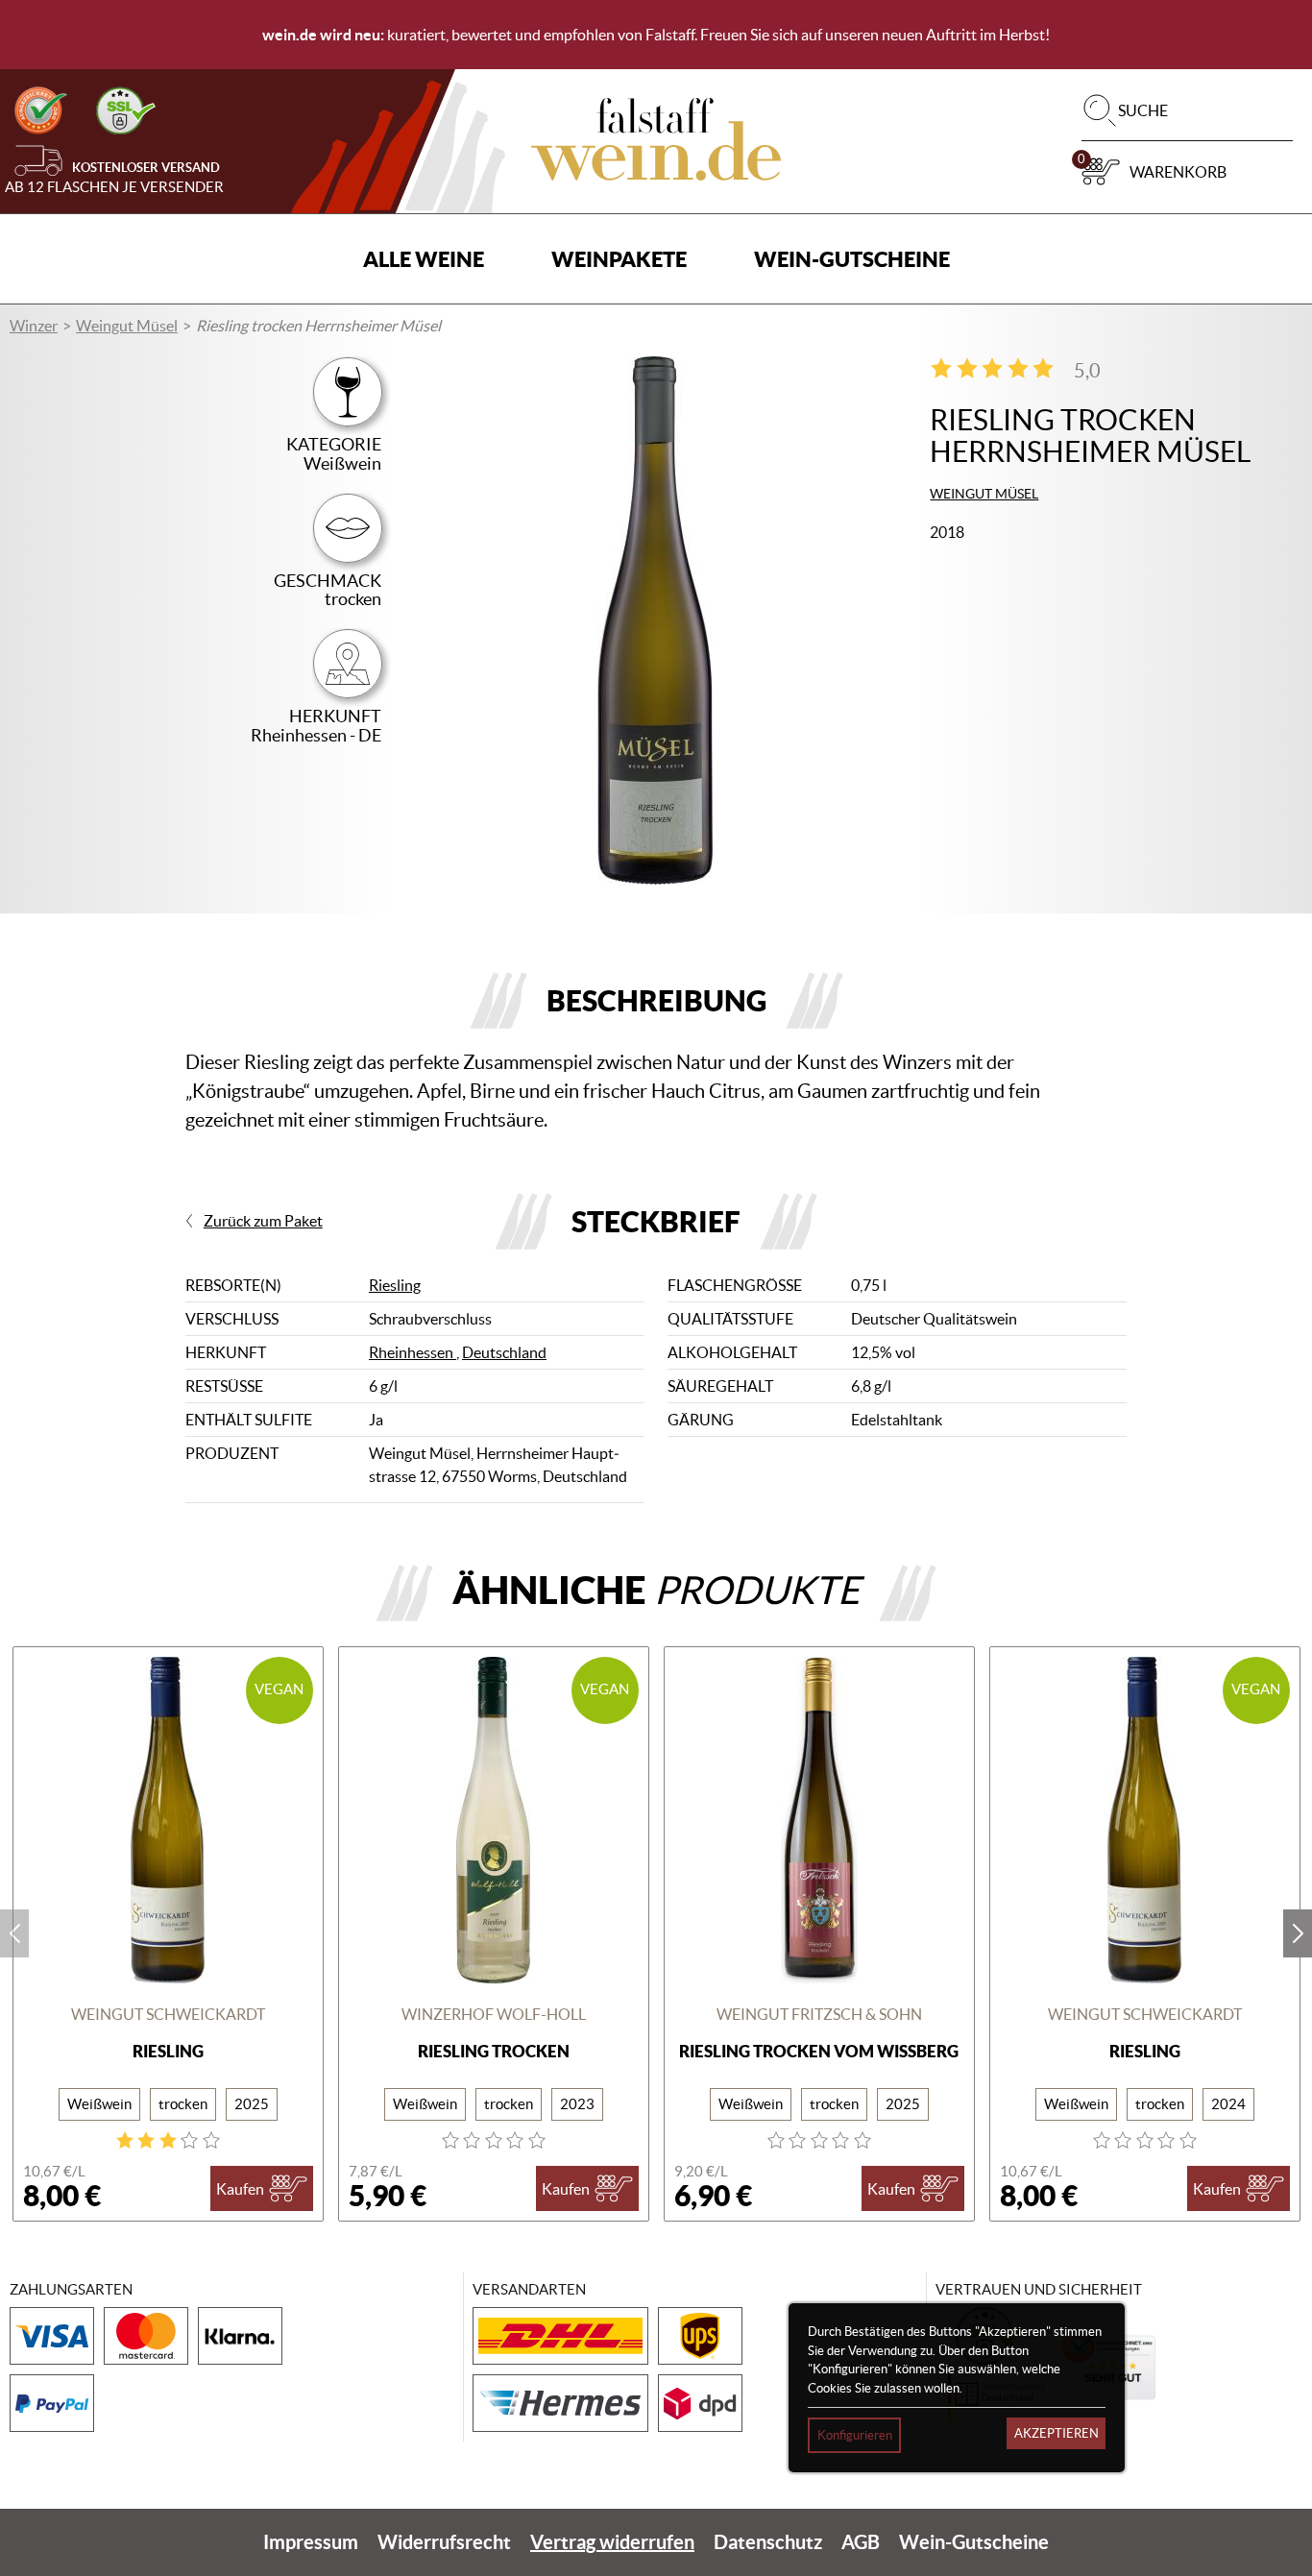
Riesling (395, 1285)
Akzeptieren (1057, 2433)
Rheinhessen (413, 1352)
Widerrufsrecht (444, 2542)
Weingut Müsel (127, 326)
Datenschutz (768, 2542)
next (1298, 1933)
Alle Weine (424, 259)
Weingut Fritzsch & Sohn (819, 2014)
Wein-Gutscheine (852, 259)
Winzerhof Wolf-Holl (494, 2014)
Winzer (34, 326)
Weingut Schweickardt (168, 2014)
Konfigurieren (855, 2435)
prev (14, 1933)
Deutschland (504, 1352)
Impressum (311, 2542)
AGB (861, 2542)
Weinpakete (619, 259)
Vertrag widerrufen (612, 2542)
